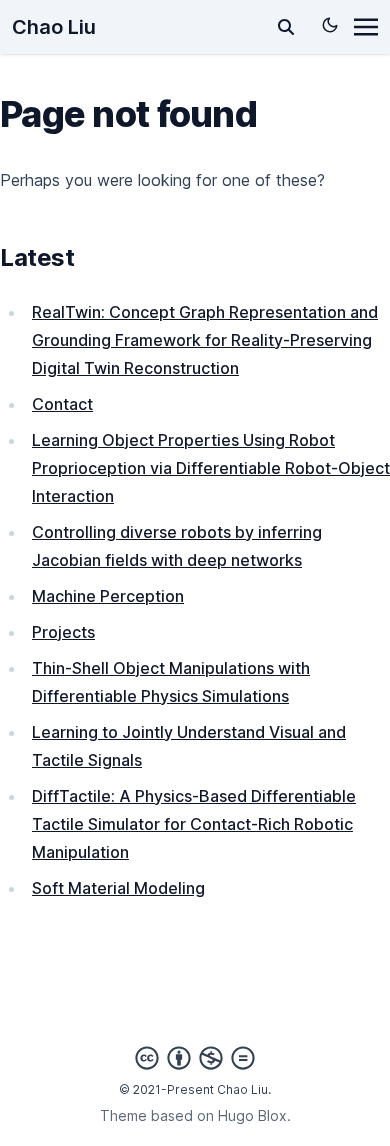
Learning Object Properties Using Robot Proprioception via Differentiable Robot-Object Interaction (211, 468)
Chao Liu (54, 27)
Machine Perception (108, 596)
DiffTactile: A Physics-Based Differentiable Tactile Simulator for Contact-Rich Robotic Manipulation (194, 824)
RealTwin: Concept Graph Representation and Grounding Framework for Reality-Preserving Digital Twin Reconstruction (205, 340)
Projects (63, 632)
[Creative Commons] (195, 1058)
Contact (62, 404)
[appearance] (330, 25)
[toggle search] (286, 27)
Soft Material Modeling (118, 888)
